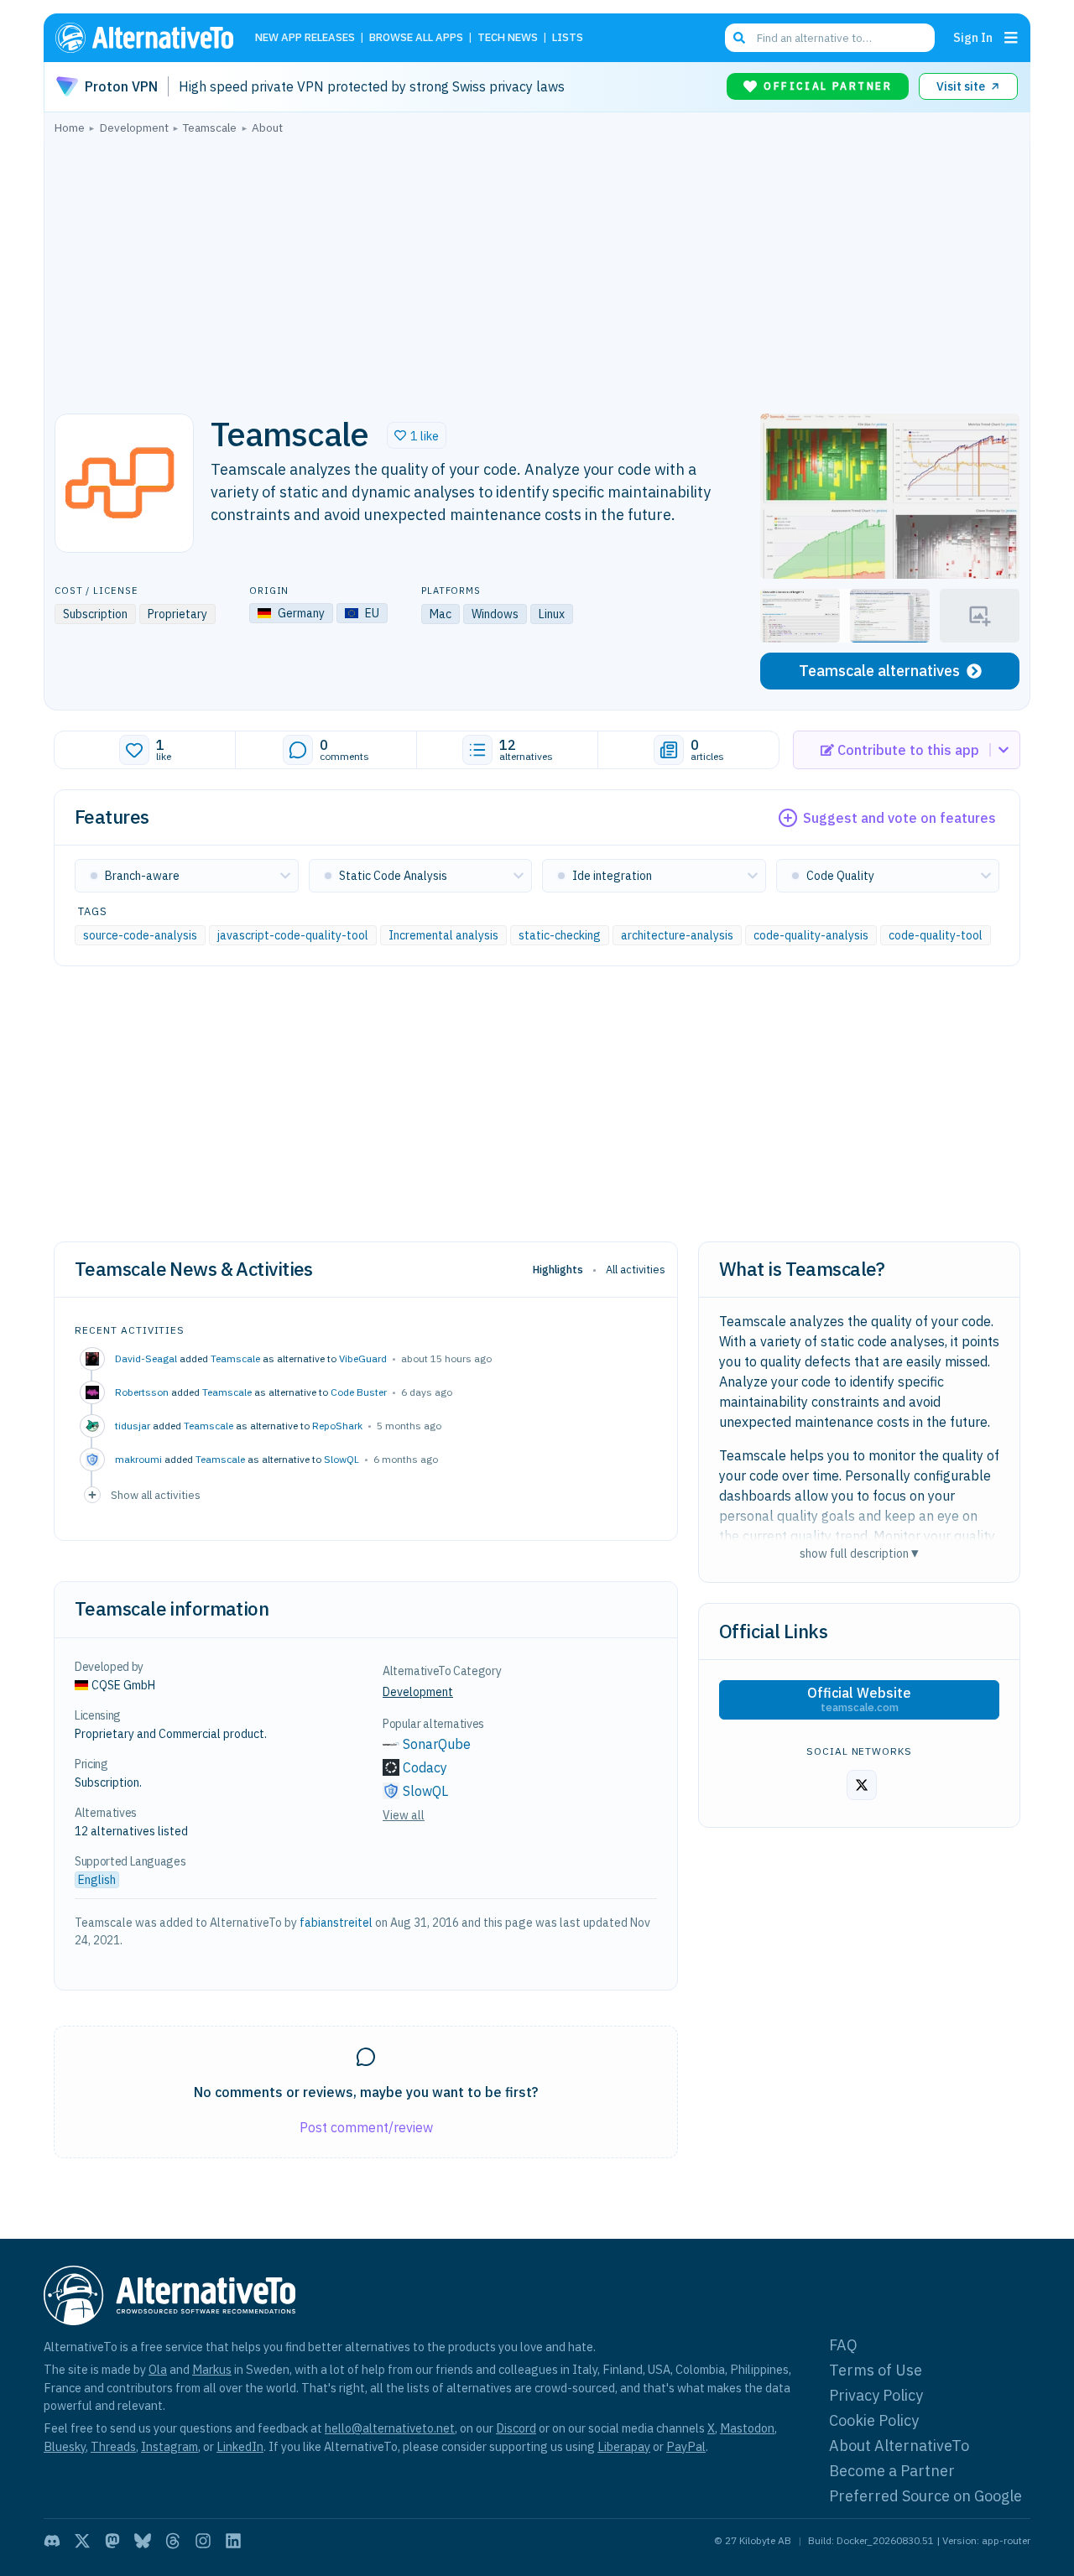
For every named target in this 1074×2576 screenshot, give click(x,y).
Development (418, 1692)
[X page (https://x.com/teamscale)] (862, 1785)
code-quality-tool (936, 935)
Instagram (169, 2446)
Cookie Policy (874, 2420)
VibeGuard (363, 1358)
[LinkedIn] (233, 2541)
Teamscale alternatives (879, 671)
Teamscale (235, 1358)
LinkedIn (240, 2446)
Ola (158, 2369)
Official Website (859, 1699)
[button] (417, 435)
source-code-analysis (140, 935)
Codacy (425, 1767)
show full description (859, 1553)
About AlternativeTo (899, 2446)
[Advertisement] (537, 269)
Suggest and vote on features (899, 818)
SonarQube (437, 1744)
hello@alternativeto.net (390, 2428)
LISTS (568, 38)
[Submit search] (739, 38)
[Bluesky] (143, 2541)
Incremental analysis (443, 935)
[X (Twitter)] (82, 2541)
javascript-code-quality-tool (293, 935)
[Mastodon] (112, 2541)
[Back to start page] (152, 38)
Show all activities (156, 1495)
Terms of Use (876, 2370)
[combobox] (830, 38)
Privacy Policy (876, 2395)
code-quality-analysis (811, 935)
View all (404, 1815)
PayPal (686, 2446)
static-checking (560, 935)
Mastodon (747, 2428)
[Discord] (52, 2541)
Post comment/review (366, 2127)
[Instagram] (203, 2541)
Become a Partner (892, 2471)
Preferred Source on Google (925, 2496)
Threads (113, 2446)
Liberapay (624, 2446)
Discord (516, 2428)
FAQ (843, 2345)
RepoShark (337, 1426)
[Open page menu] (1011, 38)
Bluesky (65, 2446)
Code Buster (359, 1392)
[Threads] (173, 2541)
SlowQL (341, 1459)
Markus (212, 2369)
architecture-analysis (677, 935)
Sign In (973, 37)
